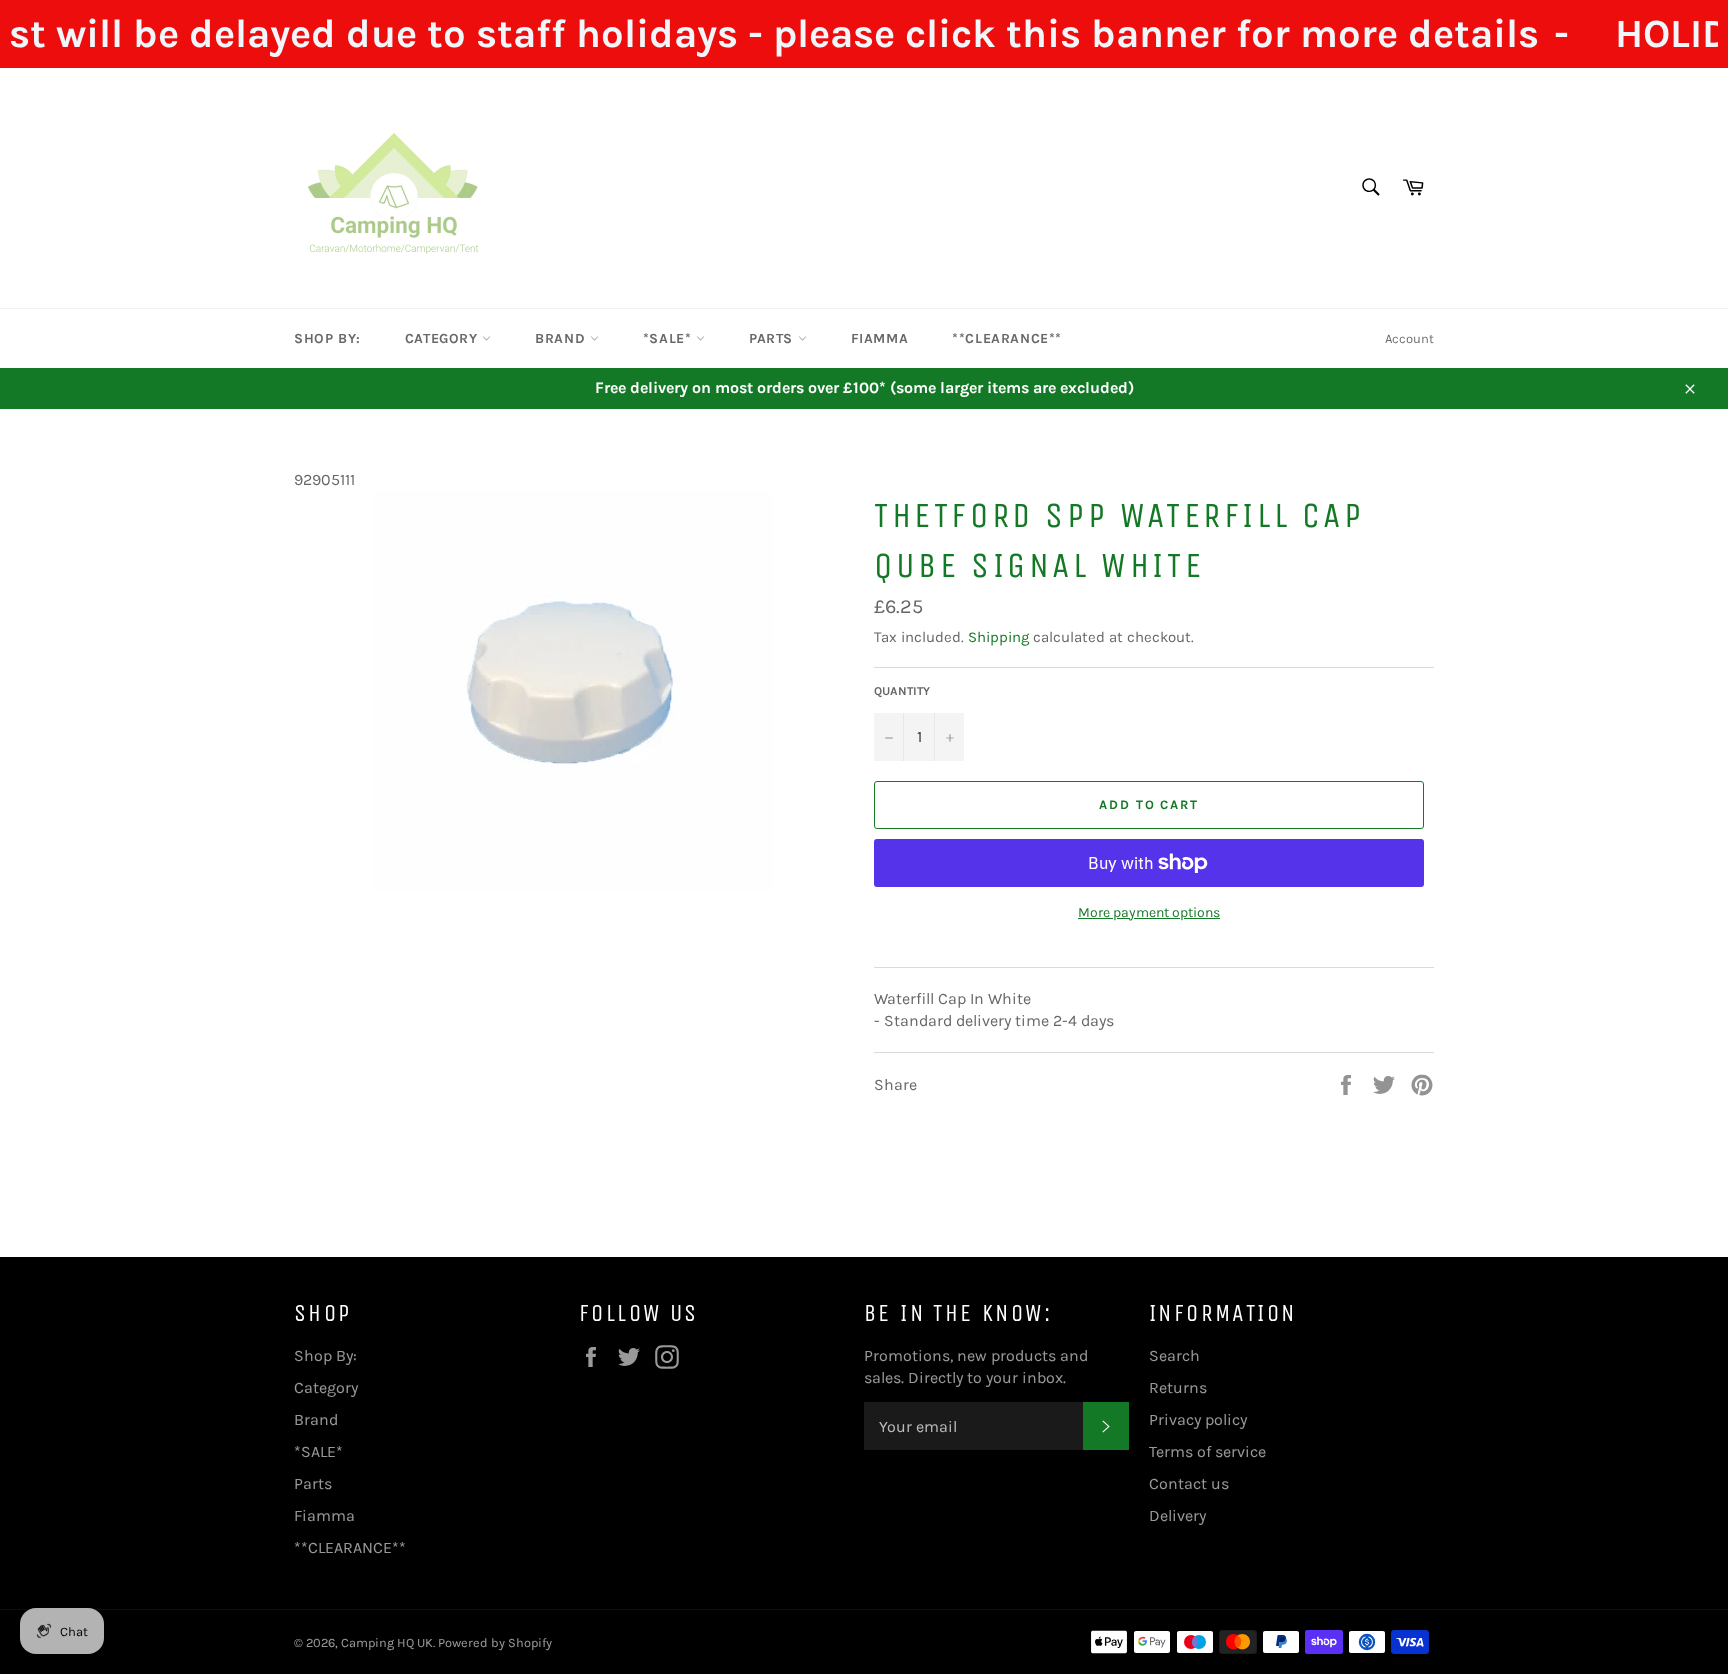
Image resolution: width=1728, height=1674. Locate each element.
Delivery (1177, 1515)
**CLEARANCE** (1007, 338)
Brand (562, 338)
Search (1174, 1355)
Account (1409, 338)
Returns (1178, 1387)
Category (443, 338)
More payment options (1149, 912)
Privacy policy (1198, 1419)
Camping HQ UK (387, 1642)
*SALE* (669, 338)
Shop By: (327, 338)
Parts (773, 338)
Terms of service (1207, 1451)
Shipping (998, 637)
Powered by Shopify (495, 1642)
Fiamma (880, 338)
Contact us (1189, 1483)
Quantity (902, 691)
